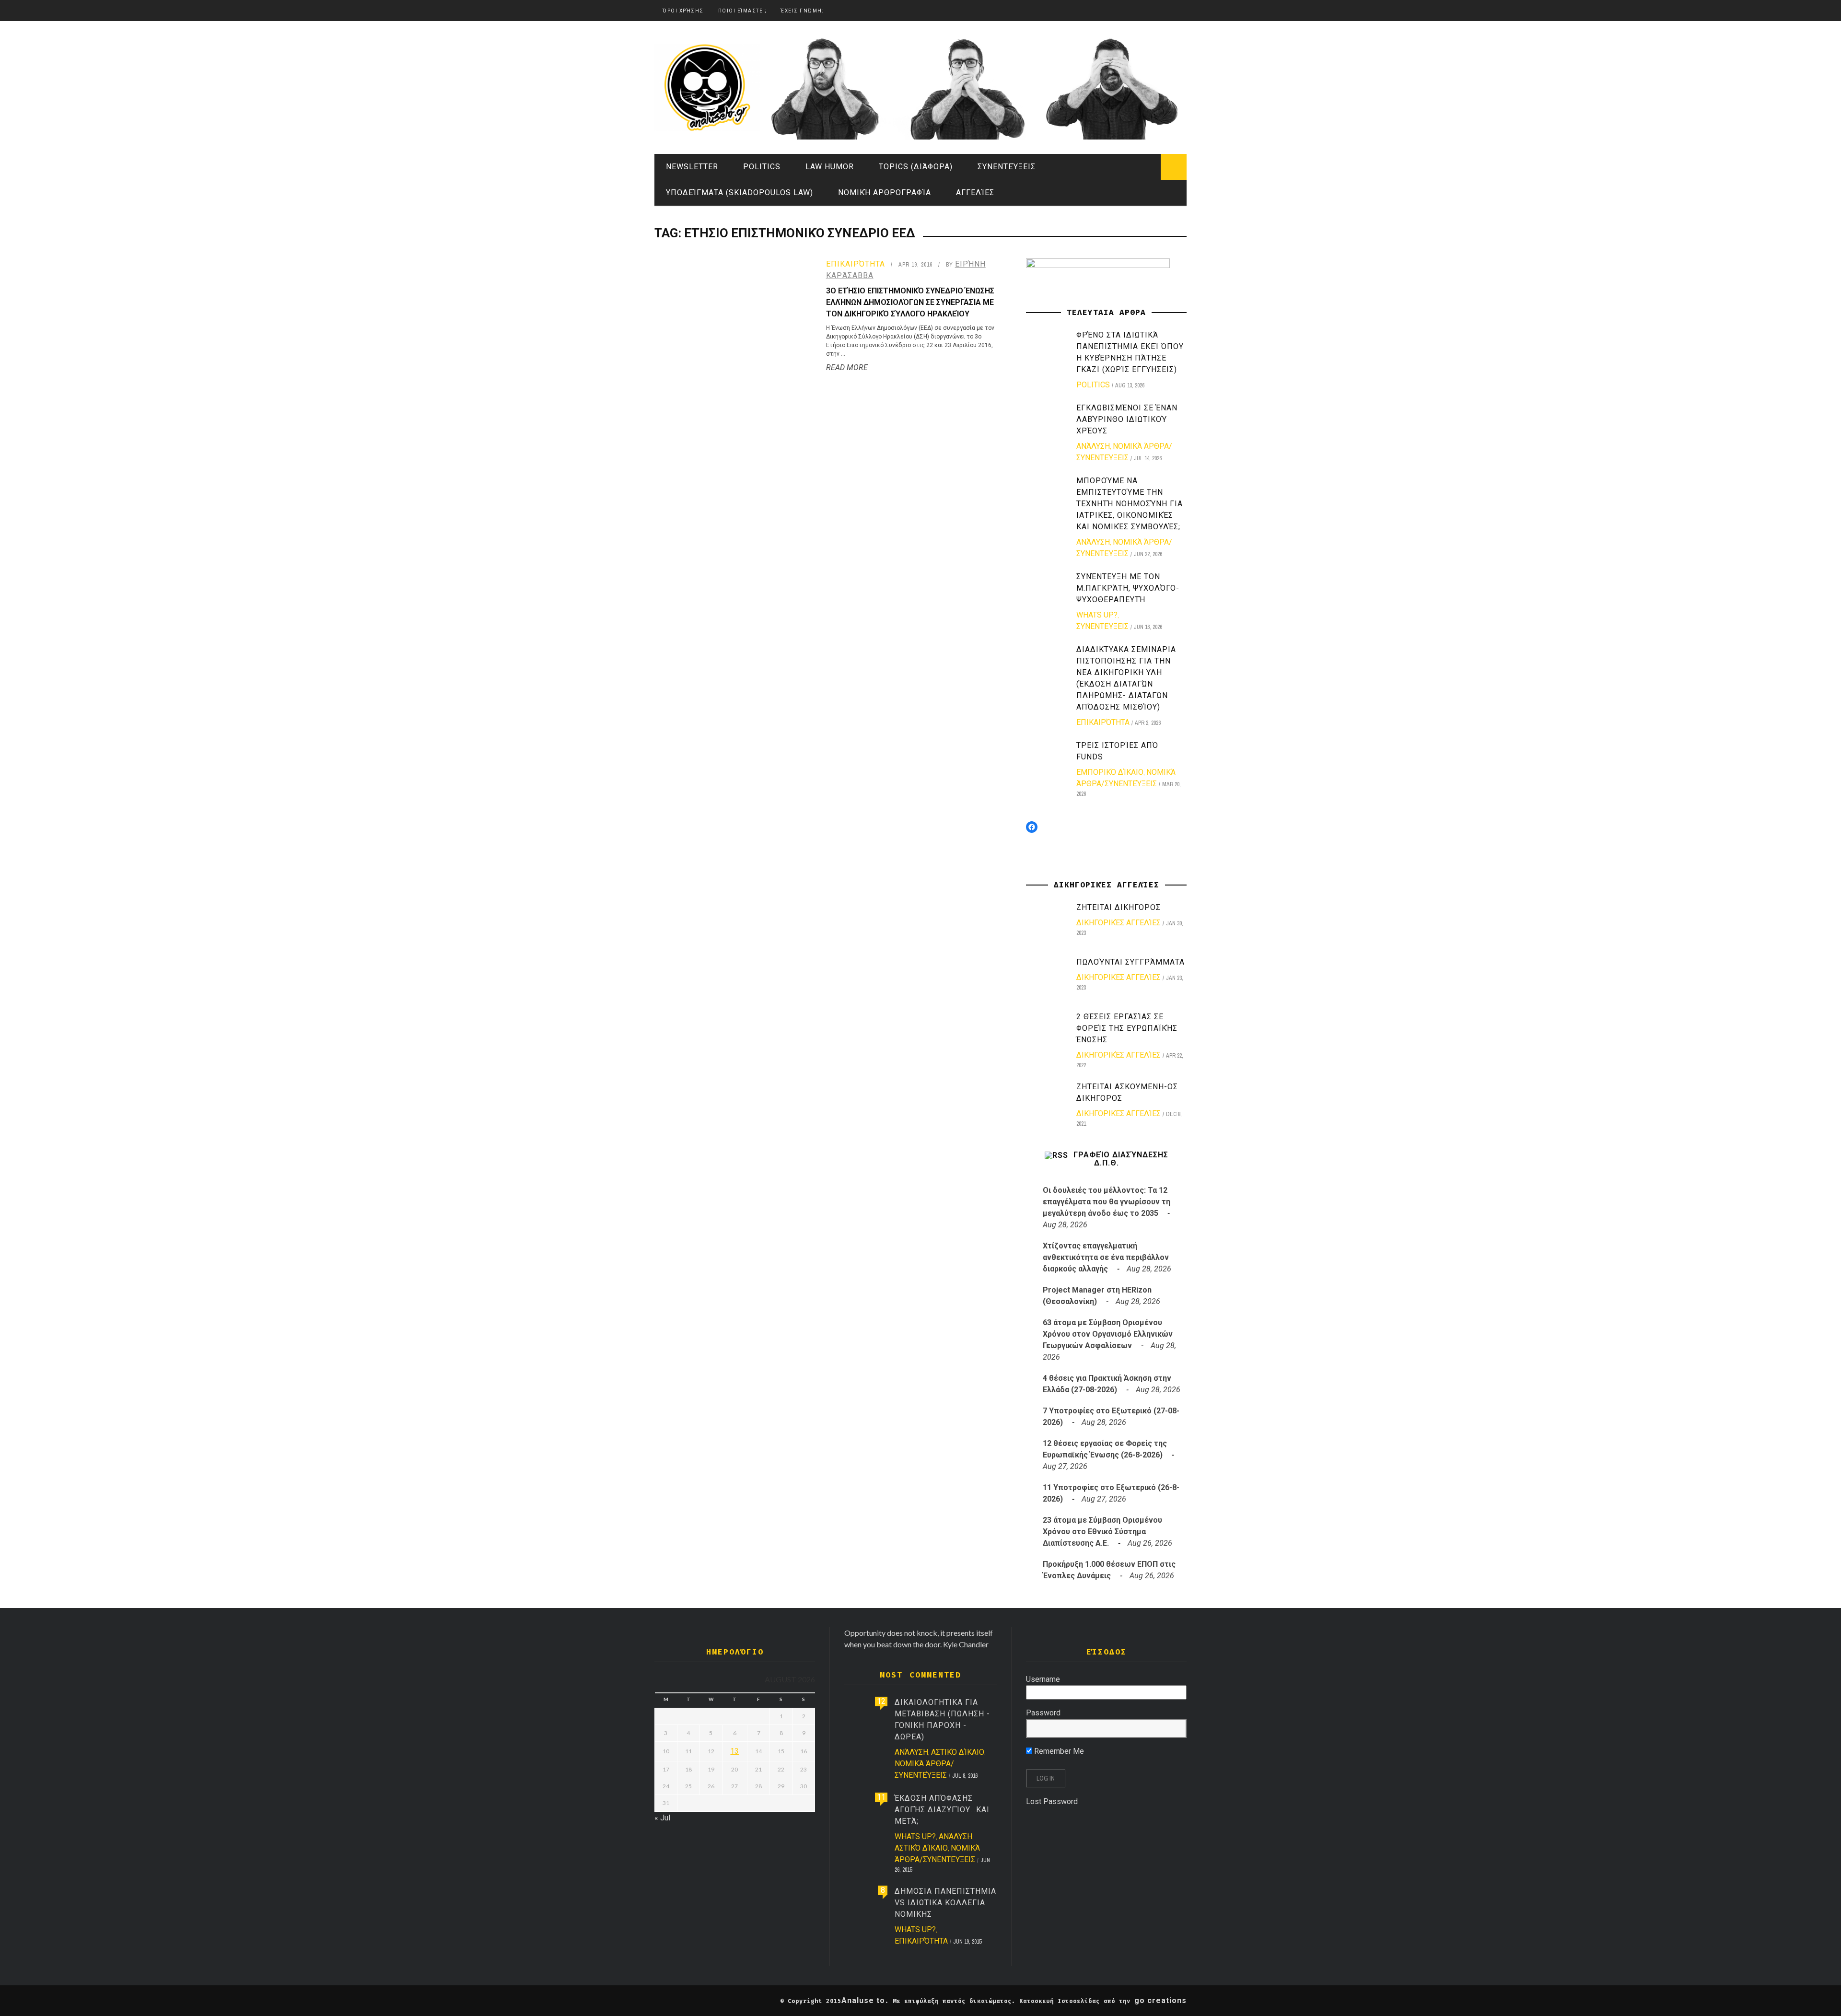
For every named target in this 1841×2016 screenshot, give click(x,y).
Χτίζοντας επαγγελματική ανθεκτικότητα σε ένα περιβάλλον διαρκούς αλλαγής (1106, 1257)
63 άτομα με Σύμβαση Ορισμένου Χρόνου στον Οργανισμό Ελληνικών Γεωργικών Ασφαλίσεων (1108, 1334)
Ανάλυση (1093, 446)
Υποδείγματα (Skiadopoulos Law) (740, 192)
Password (1043, 1713)
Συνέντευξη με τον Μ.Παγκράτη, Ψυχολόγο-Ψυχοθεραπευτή (1128, 588)
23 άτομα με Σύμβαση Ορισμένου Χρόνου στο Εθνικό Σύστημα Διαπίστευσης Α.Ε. (1102, 1532)
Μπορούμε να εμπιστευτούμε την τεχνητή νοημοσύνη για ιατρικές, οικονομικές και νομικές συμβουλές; (1130, 504)
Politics (762, 167)
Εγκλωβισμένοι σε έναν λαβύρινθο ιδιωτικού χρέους (1127, 419)
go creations (1160, 2000)
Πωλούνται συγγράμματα (1130, 962)
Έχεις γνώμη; (803, 11)
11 (881, 1797)
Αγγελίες (975, 192)
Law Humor (830, 167)
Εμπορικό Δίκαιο (1110, 772)
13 (734, 1751)
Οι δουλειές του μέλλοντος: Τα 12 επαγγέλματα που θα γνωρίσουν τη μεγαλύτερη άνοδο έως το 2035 (1107, 1202)
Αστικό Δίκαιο (958, 1752)
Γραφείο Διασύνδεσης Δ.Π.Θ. (1121, 1159)
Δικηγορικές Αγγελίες (1119, 923)
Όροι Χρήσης (683, 11)
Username (1043, 1679)
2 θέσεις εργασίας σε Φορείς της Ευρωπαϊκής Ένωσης (1127, 1028)
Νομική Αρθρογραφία (885, 192)
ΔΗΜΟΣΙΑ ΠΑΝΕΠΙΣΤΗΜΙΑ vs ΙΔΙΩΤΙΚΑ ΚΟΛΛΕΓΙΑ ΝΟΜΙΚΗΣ (945, 1903)
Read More (847, 367)
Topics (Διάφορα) (916, 167)
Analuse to (863, 2000)
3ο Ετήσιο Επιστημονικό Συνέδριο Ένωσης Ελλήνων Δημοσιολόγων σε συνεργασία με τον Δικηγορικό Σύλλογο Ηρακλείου (910, 302)
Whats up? (1097, 615)
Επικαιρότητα (856, 264)
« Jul (662, 1818)
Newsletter (692, 167)
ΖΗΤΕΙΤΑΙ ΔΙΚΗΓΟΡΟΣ (1119, 907)
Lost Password (1052, 1801)
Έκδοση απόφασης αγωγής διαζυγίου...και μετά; (942, 1810)
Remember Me (1058, 1751)
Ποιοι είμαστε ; (743, 11)
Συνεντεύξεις (1007, 167)
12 (881, 1701)
